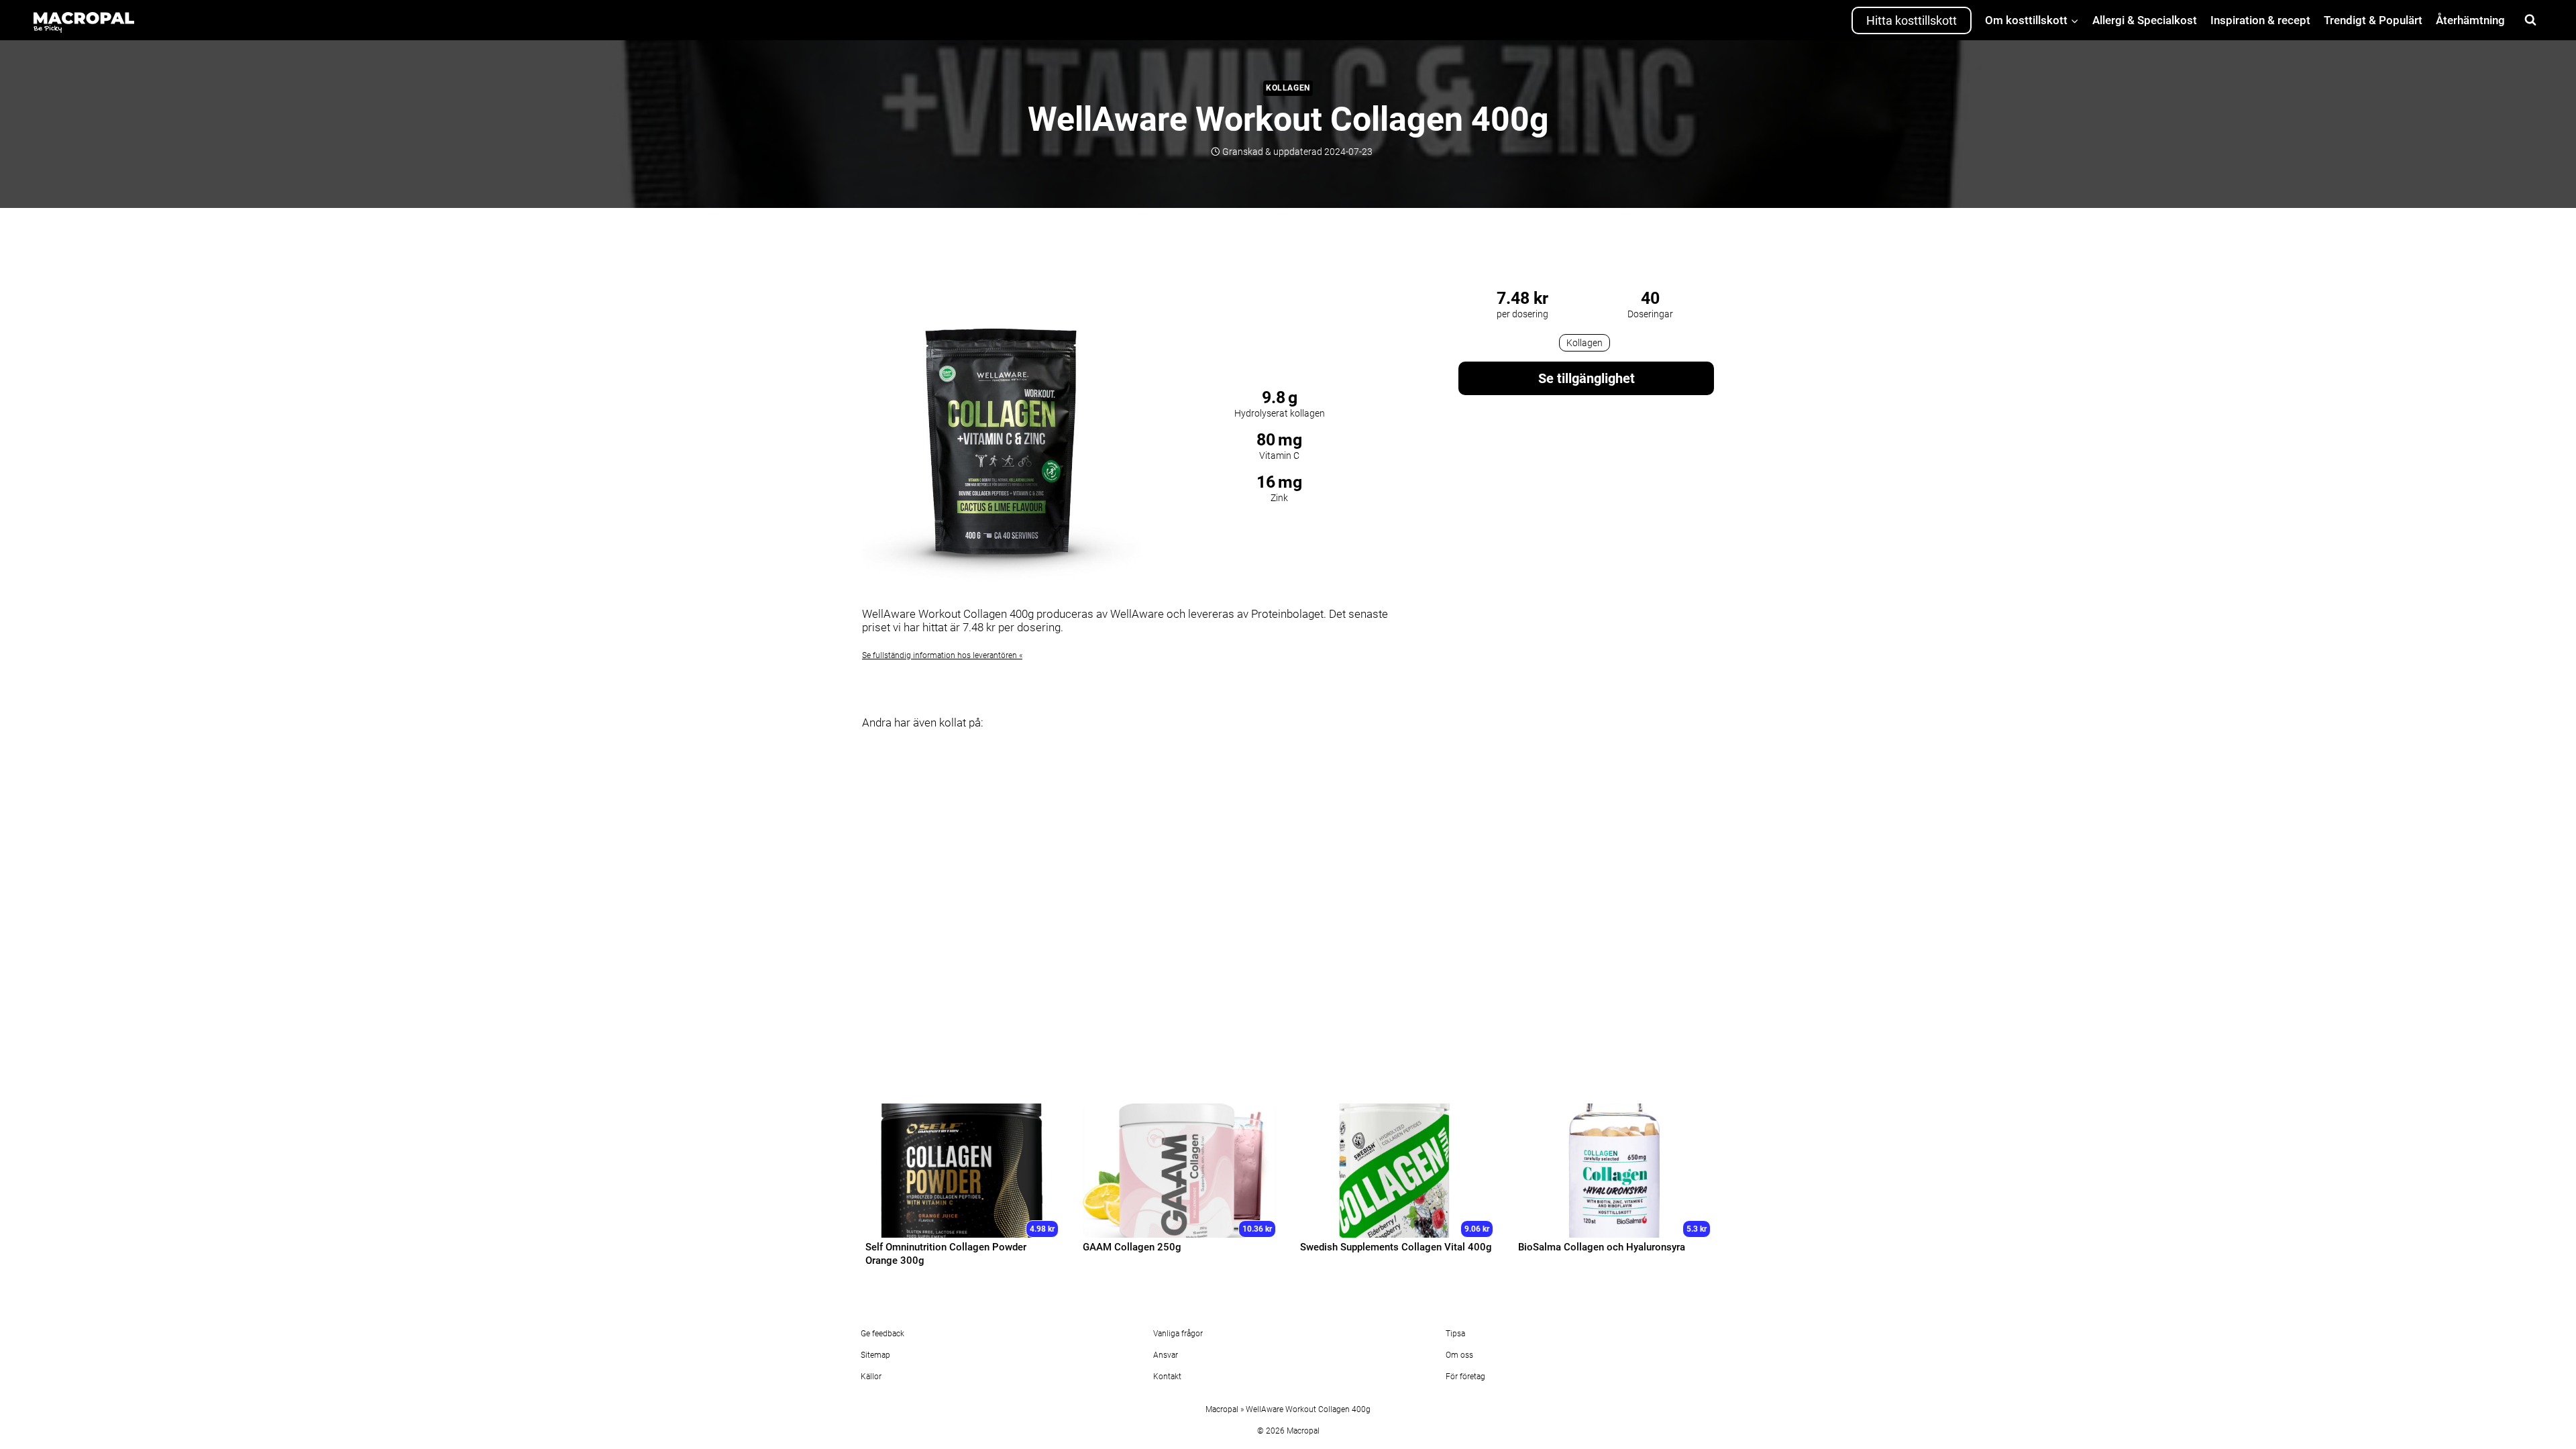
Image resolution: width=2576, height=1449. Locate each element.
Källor (871, 1377)
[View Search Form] (2530, 20)
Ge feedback (882, 1334)
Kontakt (1167, 1377)
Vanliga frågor (1178, 1334)
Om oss (1459, 1355)
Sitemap (875, 1355)
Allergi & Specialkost (2145, 20)
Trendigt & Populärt (2373, 20)
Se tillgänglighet (1587, 378)
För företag (1465, 1377)
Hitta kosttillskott (1912, 20)
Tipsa (1455, 1334)
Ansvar (1166, 1355)
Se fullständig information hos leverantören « (942, 655)
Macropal (1222, 1409)
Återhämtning (2470, 20)
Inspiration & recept (2260, 20)
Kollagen (1288, 88)
